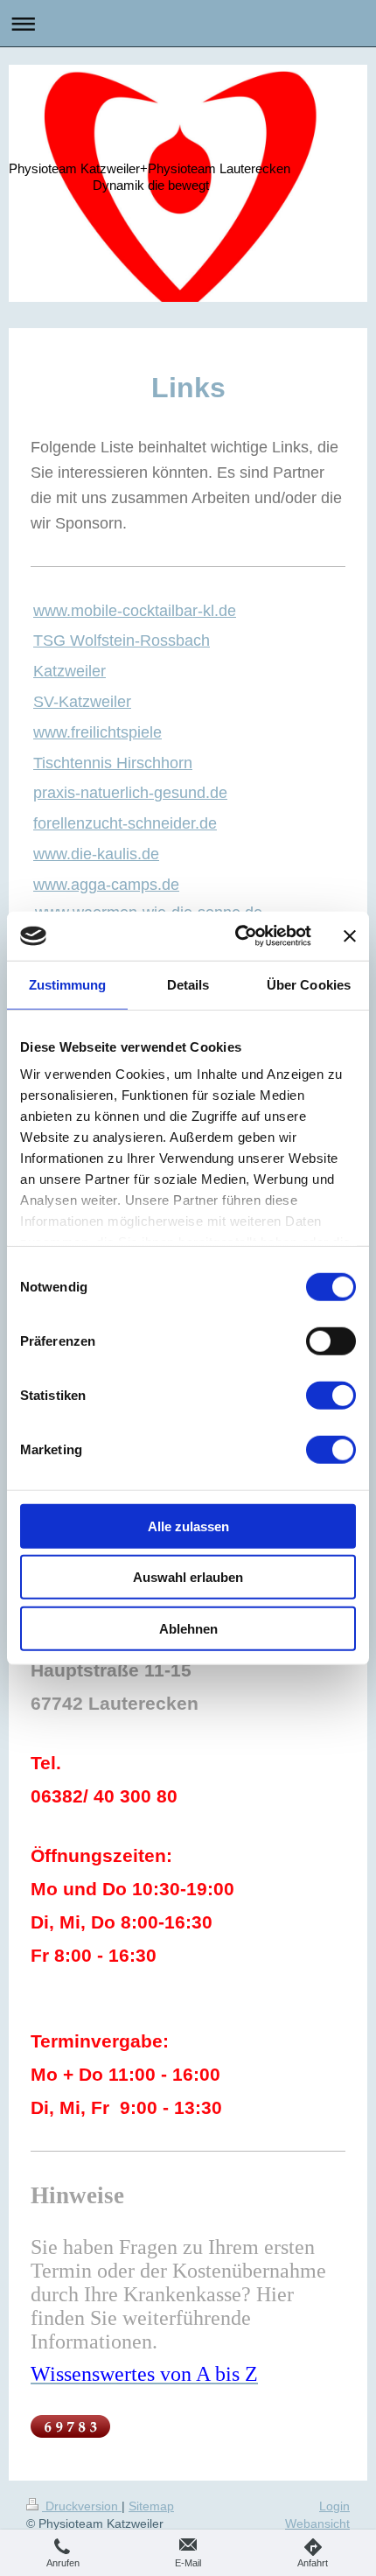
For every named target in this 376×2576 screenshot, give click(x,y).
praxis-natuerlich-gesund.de (130, 793)
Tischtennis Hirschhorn (113, 763)
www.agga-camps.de (106, 885)
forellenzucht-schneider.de (125, 823)
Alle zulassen (188, 1526)
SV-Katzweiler (82, 702)
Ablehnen (188, 1628)
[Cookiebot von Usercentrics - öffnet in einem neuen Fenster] (237, 936)
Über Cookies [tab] (309, 984)
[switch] (331, 1340)
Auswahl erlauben (188, 1577)
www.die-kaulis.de (96, 854)
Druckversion (82, 2506)
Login (334, 2506)
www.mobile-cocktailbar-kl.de (135, 611)
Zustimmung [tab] (68, 984)
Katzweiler (70, 671)
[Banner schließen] (350, 936)
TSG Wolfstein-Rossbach (122, 640)
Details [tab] (188, 984)
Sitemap (151, 2506)
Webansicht (317, 2523)
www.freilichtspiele (97, 732)
